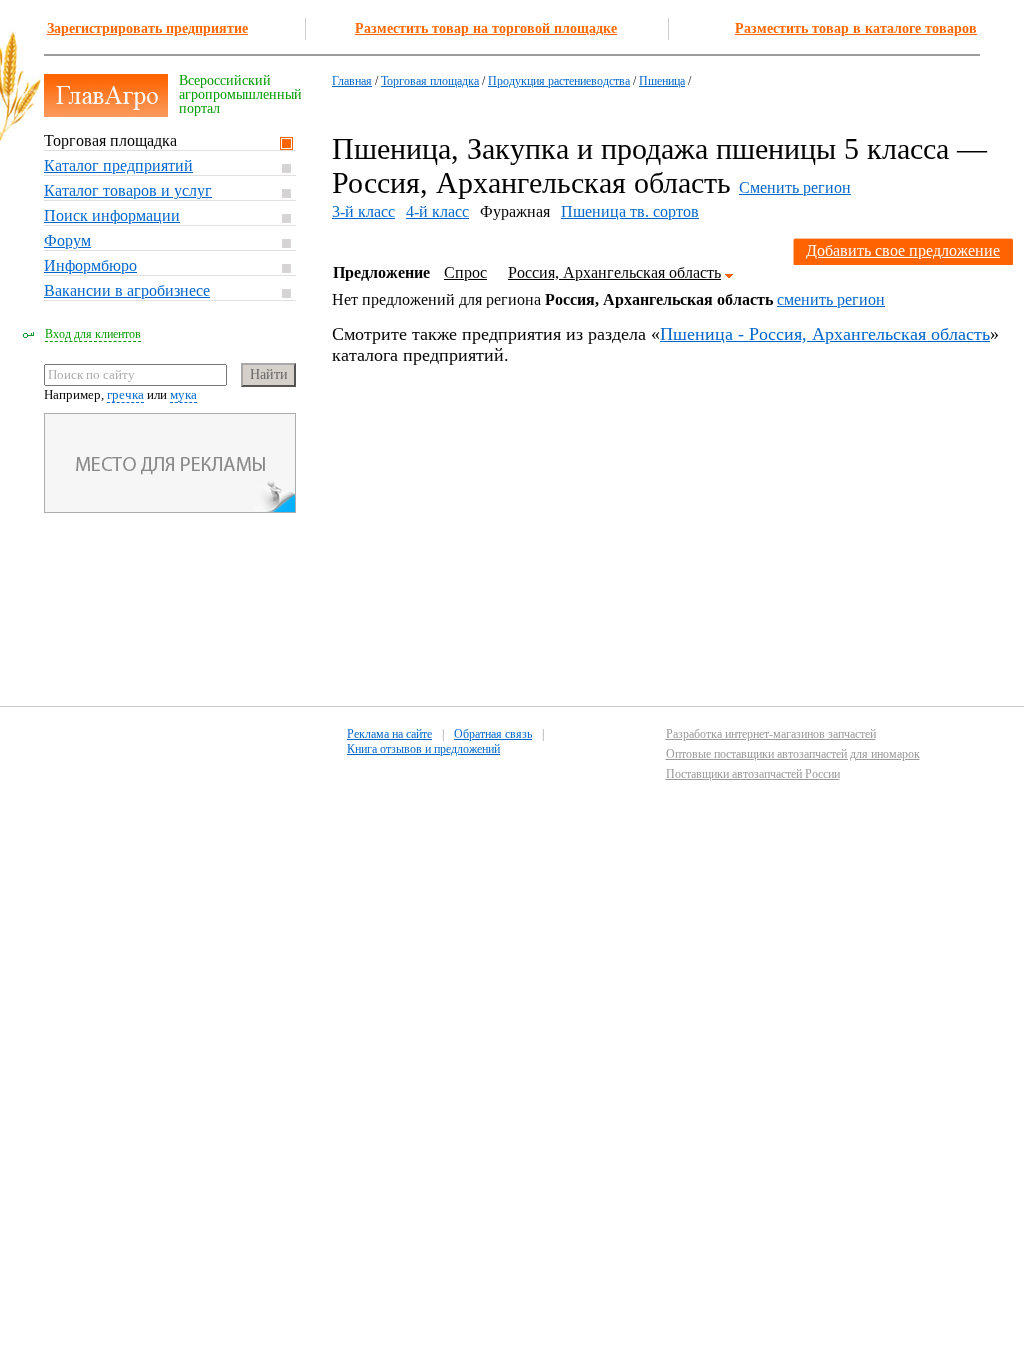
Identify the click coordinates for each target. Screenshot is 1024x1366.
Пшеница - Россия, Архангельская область (825, 334)
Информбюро (90, 265)
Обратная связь (493, 734)
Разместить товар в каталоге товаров (856, 28)
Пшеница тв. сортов (630, 211)
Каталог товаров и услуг (128, 190)
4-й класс (437, 211)
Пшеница (662, 81)
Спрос (465, 272)
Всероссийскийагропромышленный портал (240, 94)
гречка (125, 394)
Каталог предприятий (118, 165)
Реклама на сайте (389, 734)
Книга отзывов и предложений (423, 749)
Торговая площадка (110, 140)
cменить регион (831, 299)
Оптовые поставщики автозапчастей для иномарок (793, 754)
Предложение (381, 272)
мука (183, 394)
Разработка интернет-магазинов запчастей (771, 734)
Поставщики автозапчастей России (753, 774)
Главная (352, 81)
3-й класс (363, 211)
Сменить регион (795, 187)
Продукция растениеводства (559, 81)
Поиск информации (112, 215)
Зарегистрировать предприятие (147, 28)
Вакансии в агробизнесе (127, 290)
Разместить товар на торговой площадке (486, 28)
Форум (67, 240)
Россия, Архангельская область (614, 272)
